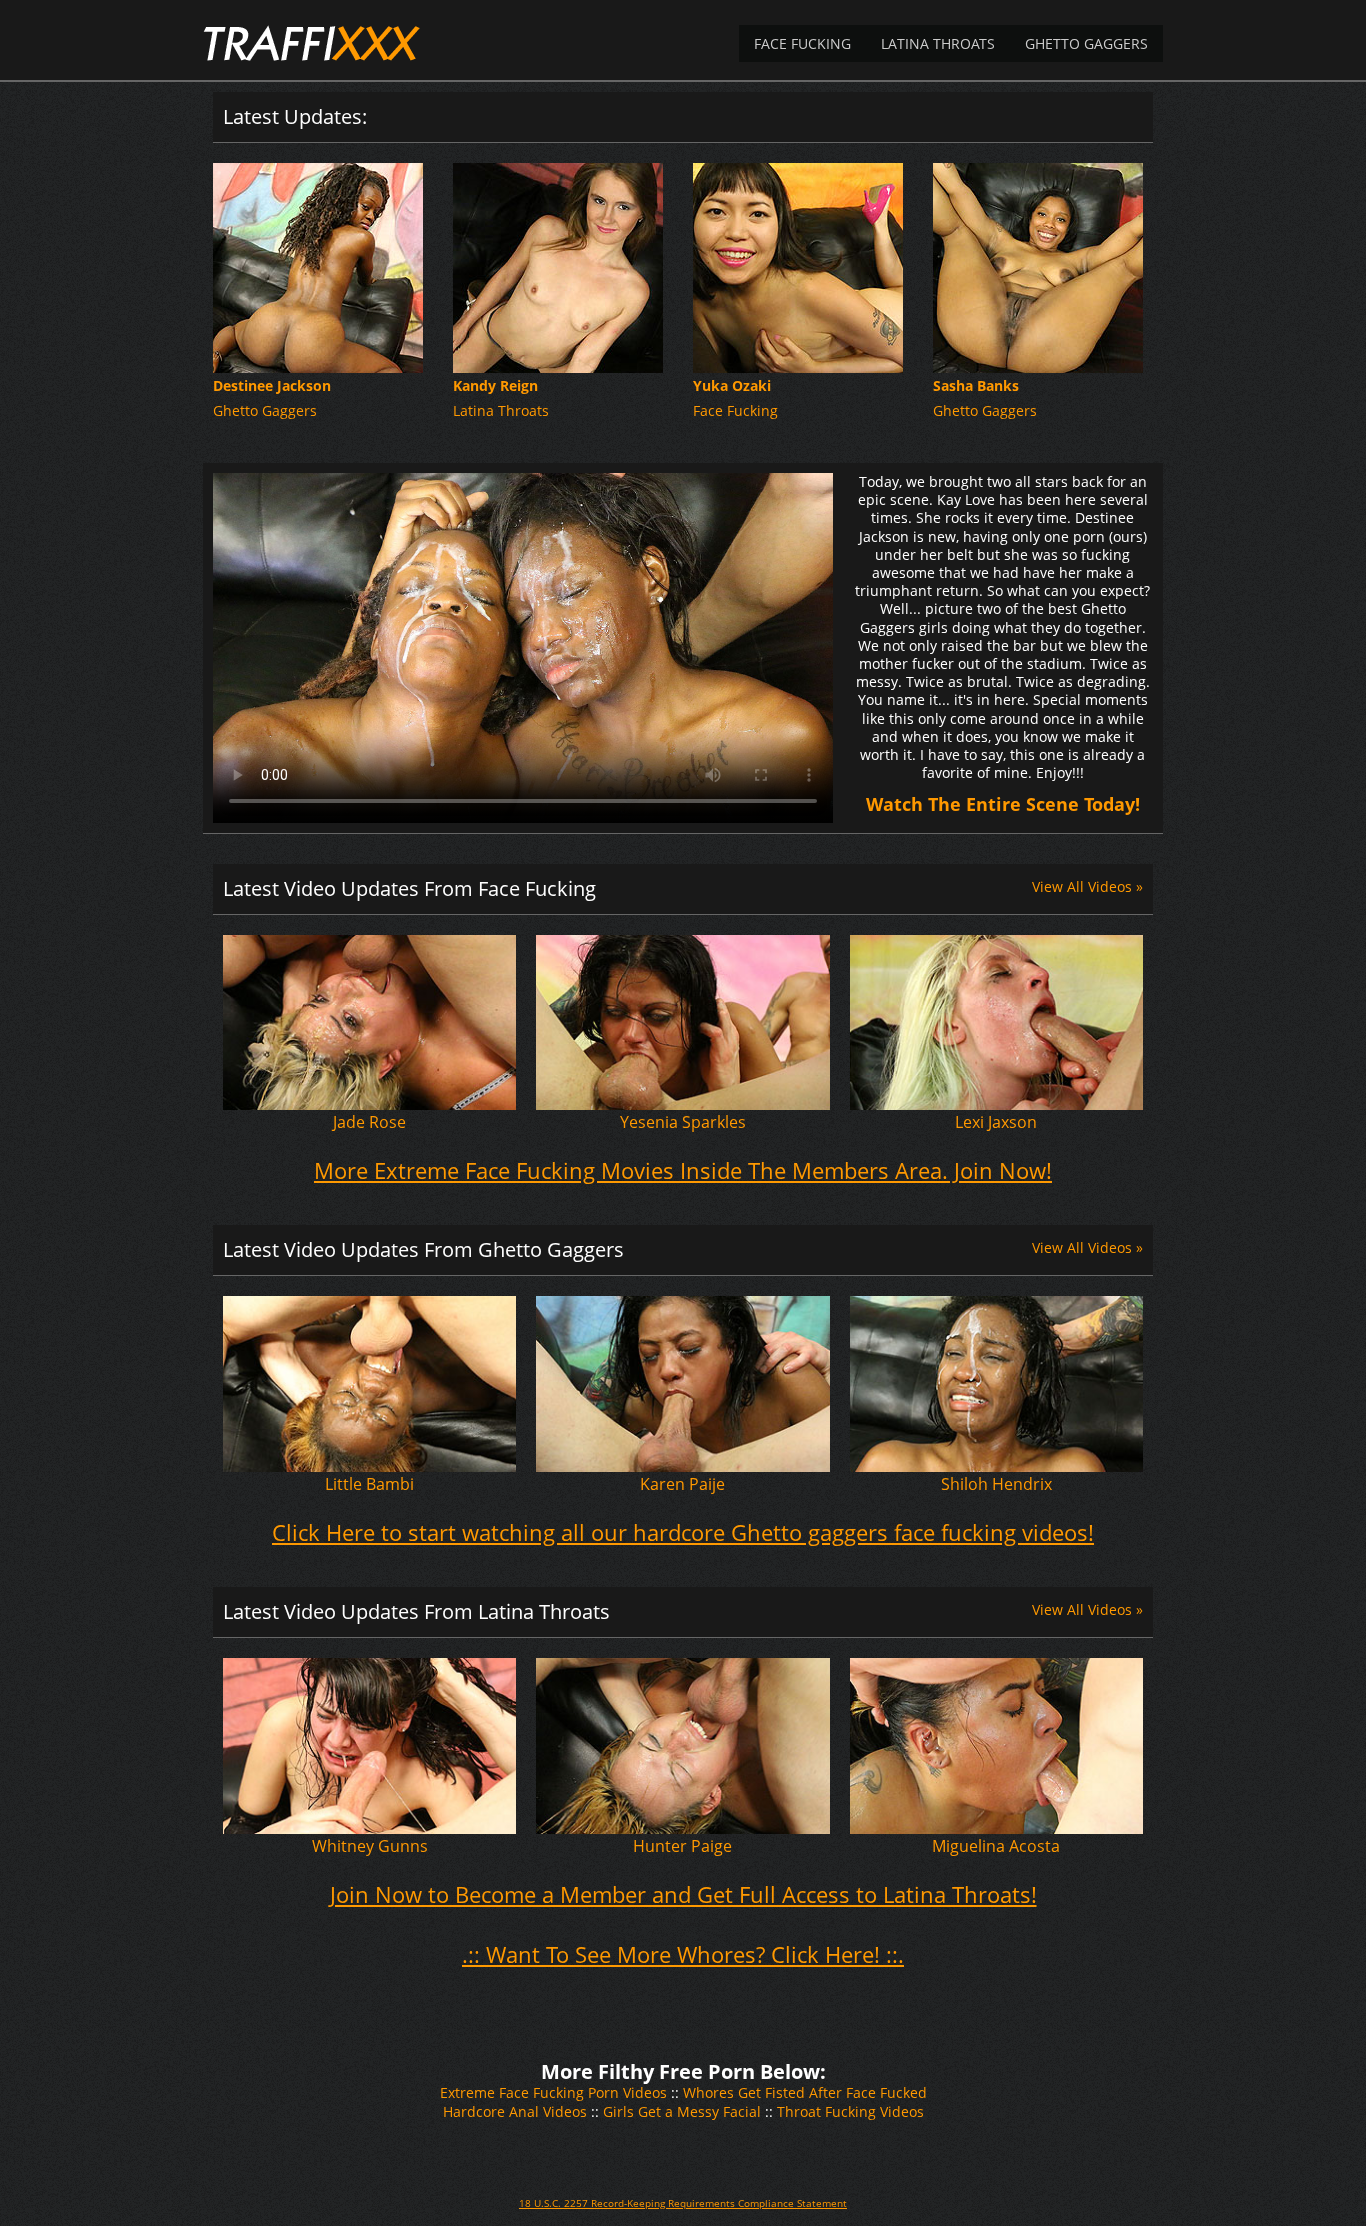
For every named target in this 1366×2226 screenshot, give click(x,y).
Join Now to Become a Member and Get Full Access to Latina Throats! (683, 1894)
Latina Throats (938, 43)
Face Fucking (802, 43)
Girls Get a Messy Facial (682, 2111)
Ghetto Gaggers (1086, 43)
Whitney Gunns (370, 1846)
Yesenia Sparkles (683, 1122)
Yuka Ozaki (732, 385)
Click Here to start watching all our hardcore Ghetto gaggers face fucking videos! (683, 1532)
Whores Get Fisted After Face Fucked (805, 2092)
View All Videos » (1087, 886)
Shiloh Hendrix (996, 1484)
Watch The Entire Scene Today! (1003, 804)
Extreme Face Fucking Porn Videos (553, 2092)
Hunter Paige (682, 1846)
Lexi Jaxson (996, 1122)
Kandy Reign (495, 385)
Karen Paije (682, 1484)
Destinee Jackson (272, 385)
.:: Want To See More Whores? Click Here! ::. (683, 1954)
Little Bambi (369, 1484)
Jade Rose (369, 1122)
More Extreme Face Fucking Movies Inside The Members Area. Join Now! (683, 1170)
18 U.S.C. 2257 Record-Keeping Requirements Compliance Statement (683, 2203)
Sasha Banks (976, 385)
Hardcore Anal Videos (515, 2111)
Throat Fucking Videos (850, 2111)
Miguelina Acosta (996, 1846)
